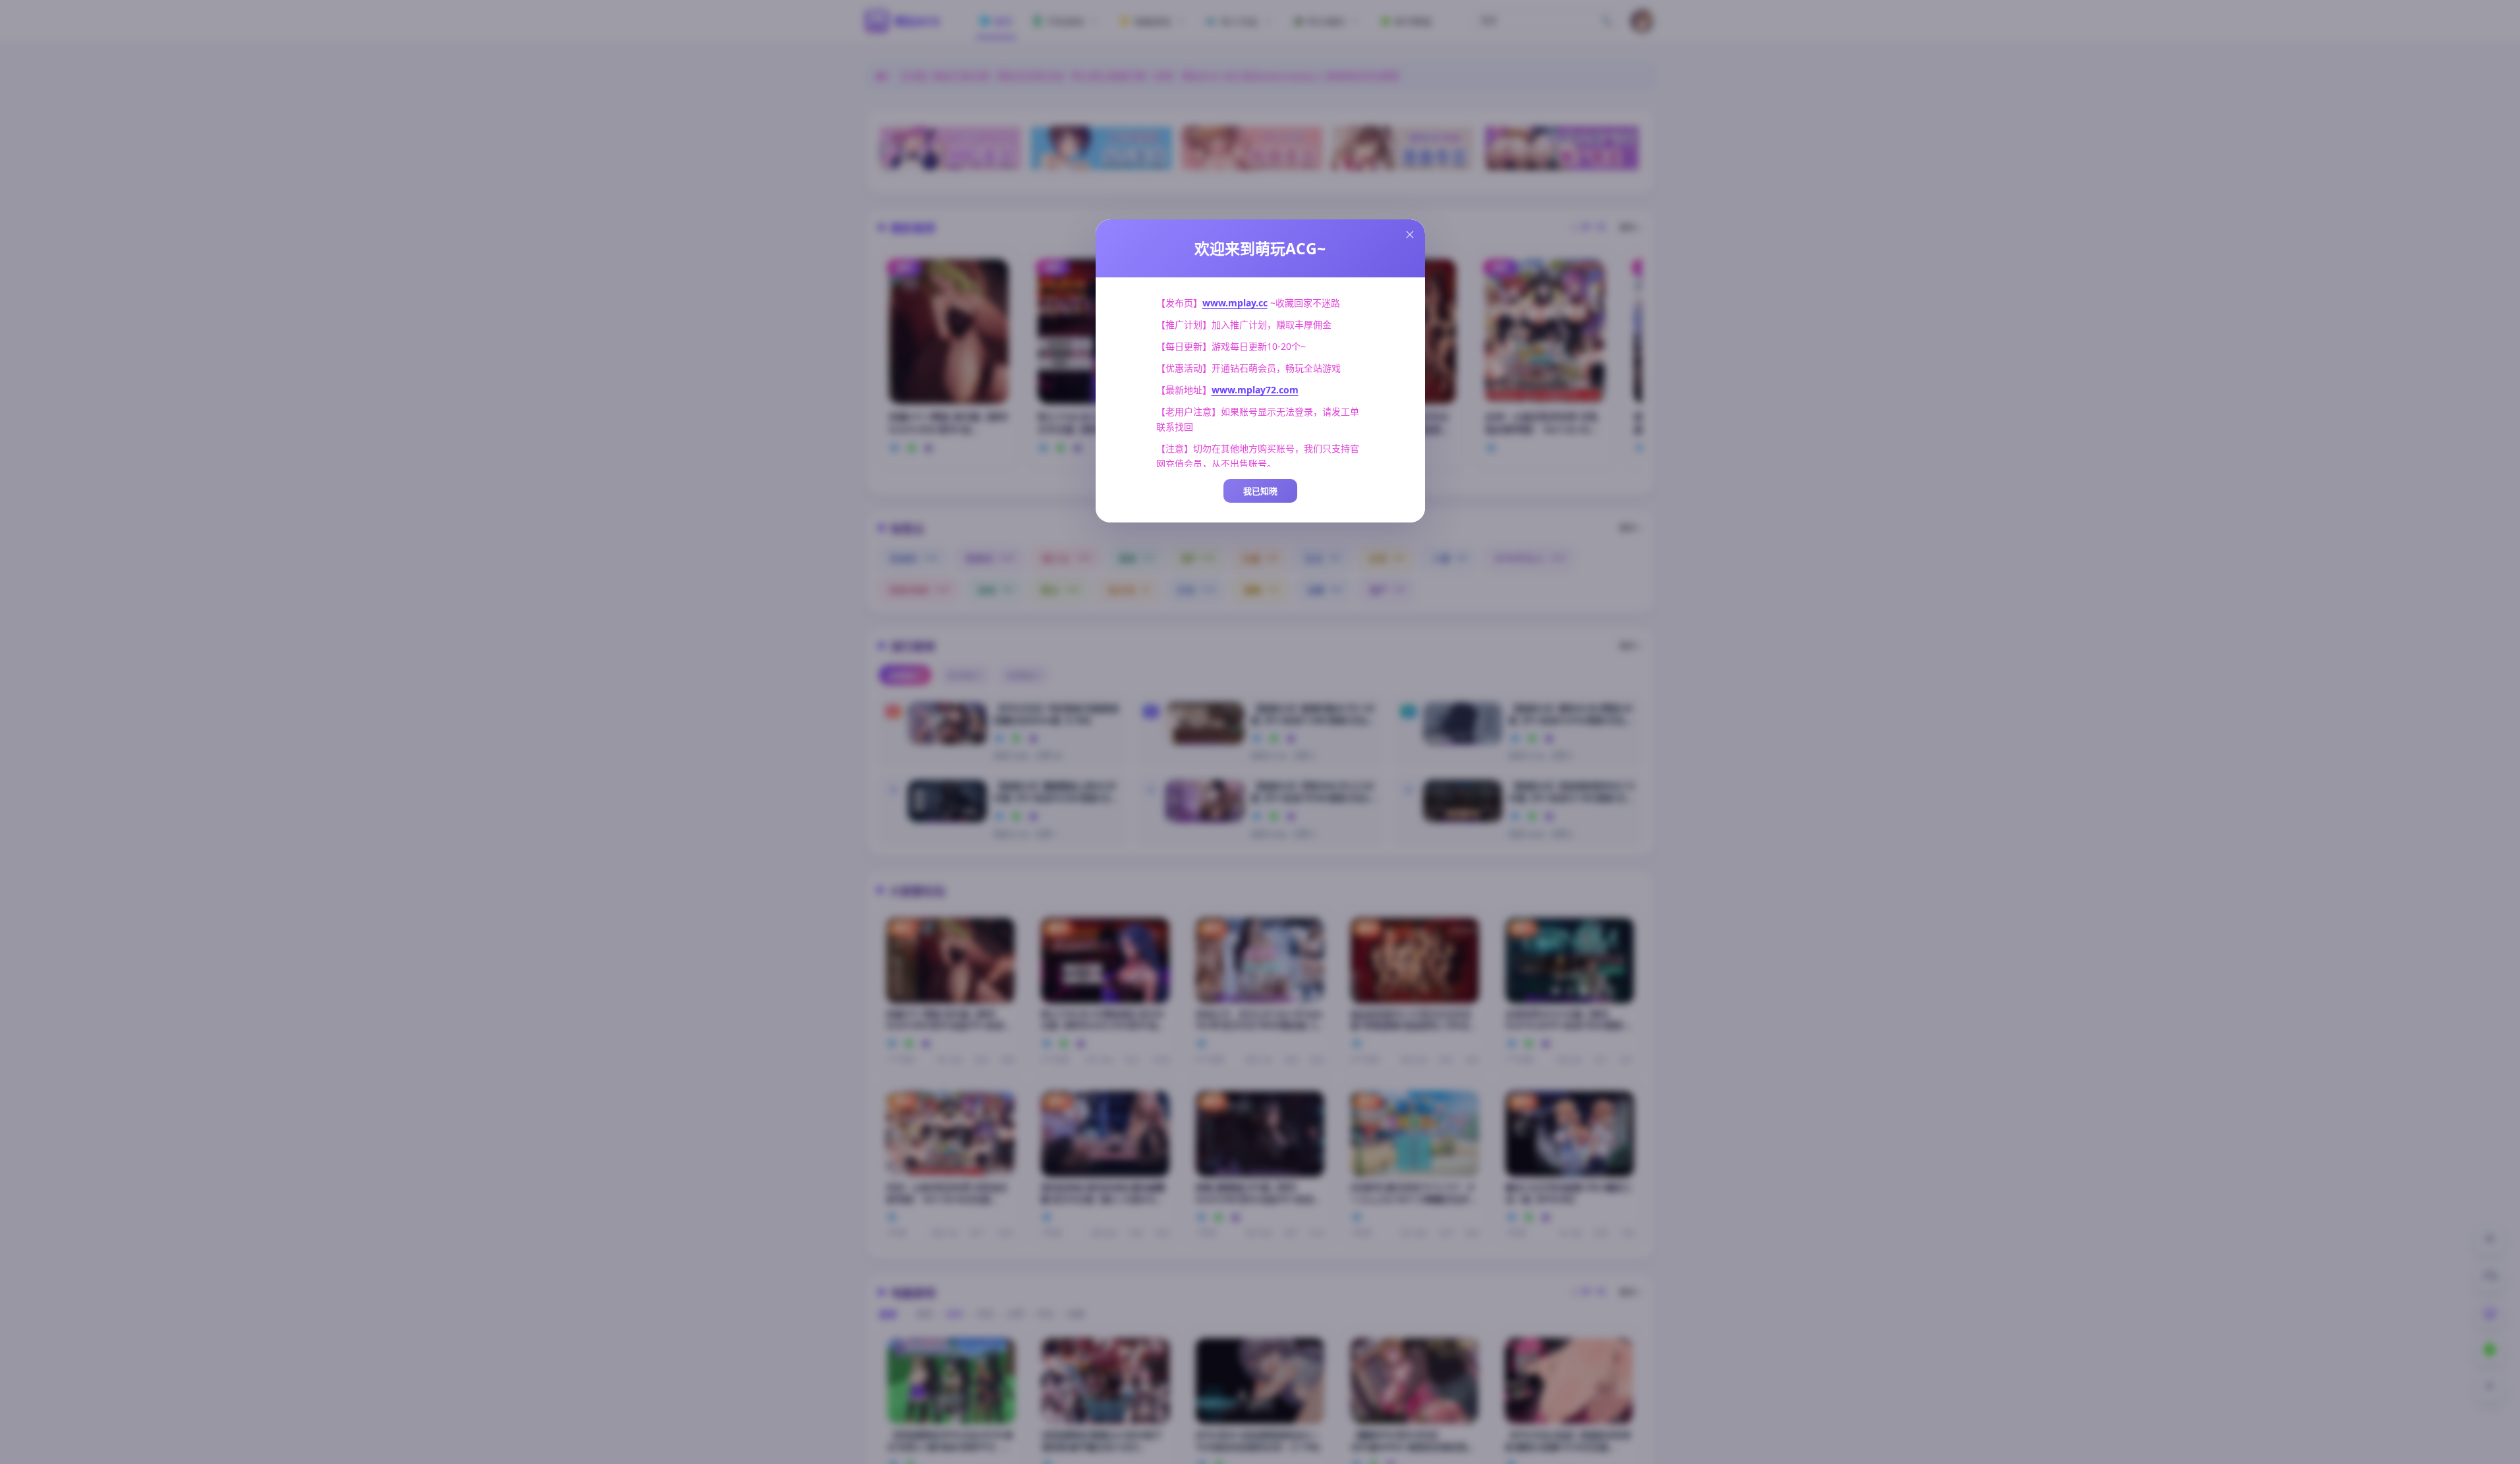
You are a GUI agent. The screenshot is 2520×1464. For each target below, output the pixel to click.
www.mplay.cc (1235, 303)
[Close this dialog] (1410, 235)
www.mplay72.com (1255, 390)
